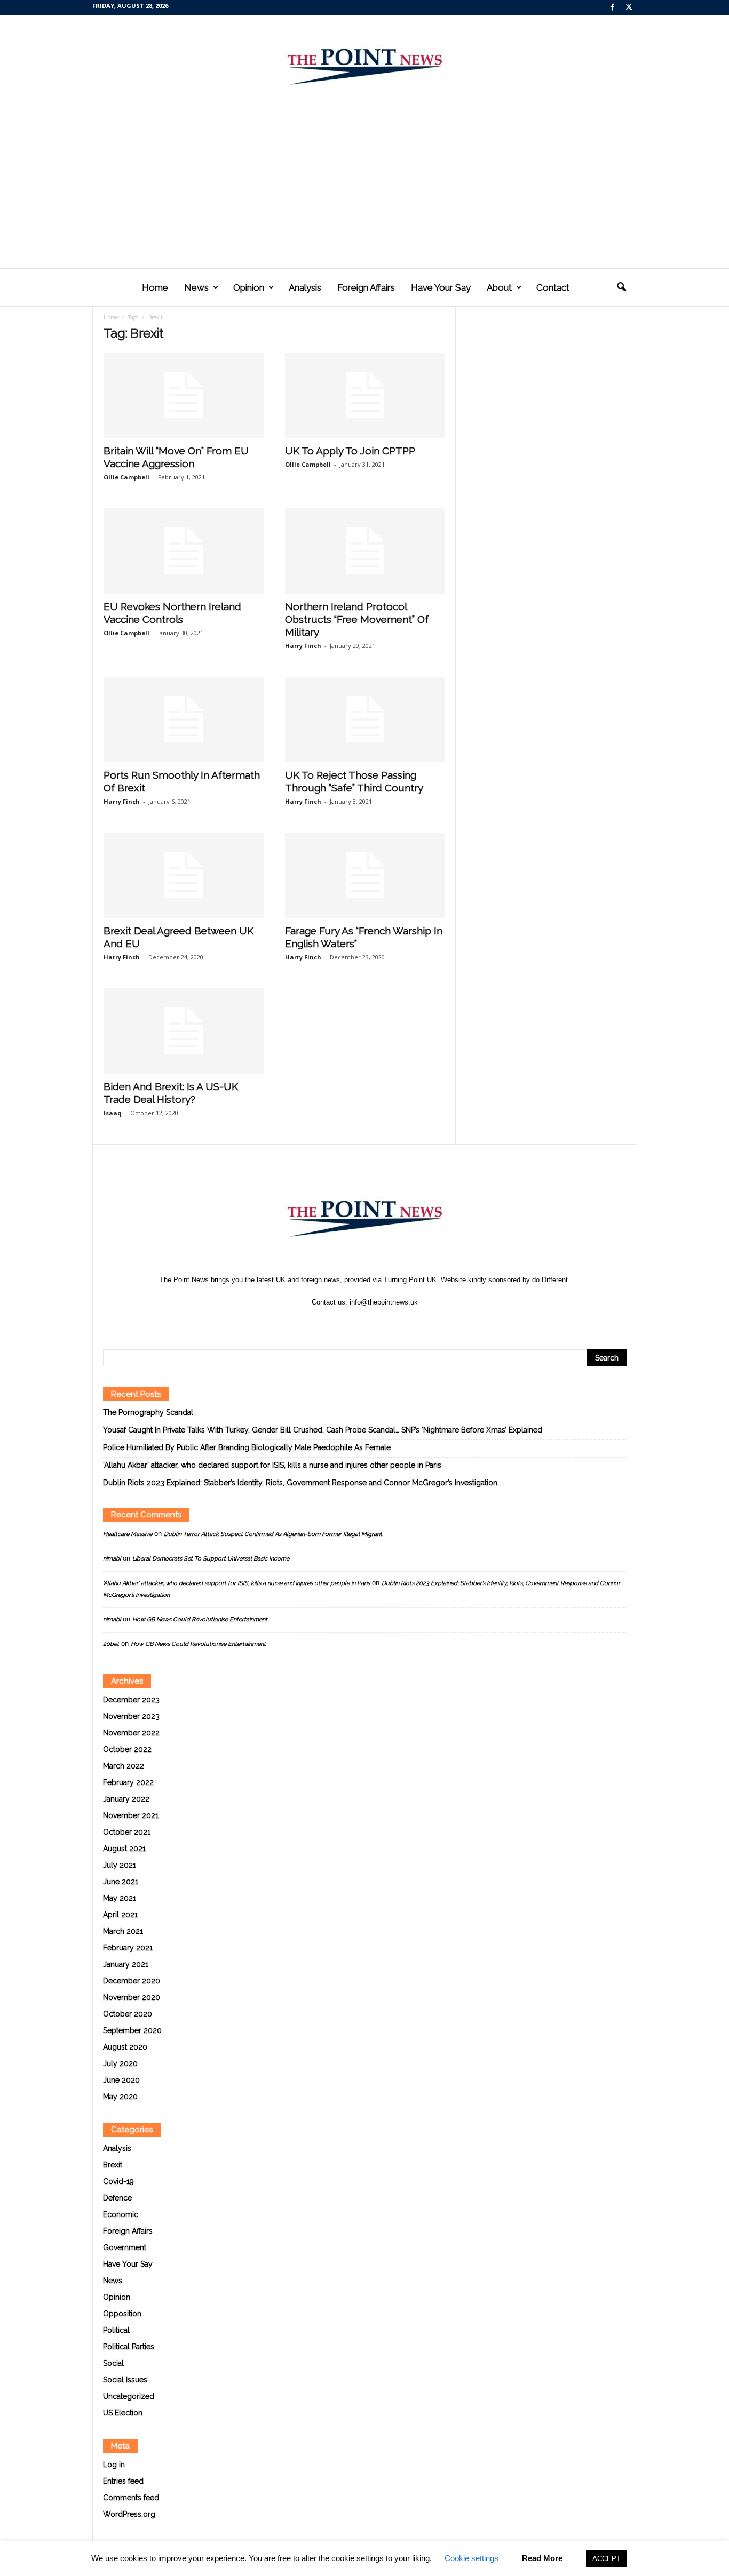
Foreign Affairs (366, 287)
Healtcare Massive (128, 1534)
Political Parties (129, 2347)
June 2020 (121, 2080)
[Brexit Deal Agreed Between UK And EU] (184, 875)
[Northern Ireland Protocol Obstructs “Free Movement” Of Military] (365, 551)
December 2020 (132, 1981)
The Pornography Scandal (148, 1412)
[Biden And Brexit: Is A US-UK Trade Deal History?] (184, 1031)
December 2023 (131, 1700)
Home (155, 287)
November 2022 (131, 1733)
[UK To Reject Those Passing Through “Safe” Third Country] (365, 719)
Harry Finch (303, 646)
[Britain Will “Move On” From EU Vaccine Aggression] (184, 395)
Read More (542, 2558)
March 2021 (123, 1931)
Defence (117, 2198)
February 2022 (128, 1782)
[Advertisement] (364, 188)
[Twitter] (629, 8)
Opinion (249, 287)
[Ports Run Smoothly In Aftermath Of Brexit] (184, 719)
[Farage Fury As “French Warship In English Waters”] (365, 875)
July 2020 (120, 2063)
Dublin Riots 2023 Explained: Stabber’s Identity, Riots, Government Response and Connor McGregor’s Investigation (300, 1483)
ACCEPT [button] (607, 2559)
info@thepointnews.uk (384, 1302)
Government (125, 2247)
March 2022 (124, 1766)
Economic (121, 2214)
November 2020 (132, 1997)
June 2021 (121, 1882)
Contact (553, 287)
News (196, 287)
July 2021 (120, 1865)
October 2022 (127, 1749)
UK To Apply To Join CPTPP (350, 451)
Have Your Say (441, 287)
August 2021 (124, 1849)
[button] (621, 287)
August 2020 (125, 2047)
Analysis (305, 287)
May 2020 (120, 2097)
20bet (111, 1644)
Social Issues (125, 2380)
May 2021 (120, 1898)
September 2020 (132, 2030)
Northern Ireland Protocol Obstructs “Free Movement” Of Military (357, 619)
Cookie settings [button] (472, 2558)
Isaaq (113, 1113)
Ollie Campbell (126, 477)
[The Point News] (364, 62)
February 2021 (128, 1948)
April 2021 (120, 1915)
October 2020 (128, 2014)
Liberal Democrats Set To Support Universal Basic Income (211, 1559)
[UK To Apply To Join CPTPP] (365, 395)
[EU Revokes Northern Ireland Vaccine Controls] (184, 551)
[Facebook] (613, 8)
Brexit (113, 2165)
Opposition (122, 2314)
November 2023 (131, 1716)
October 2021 (127, 1832)
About (499, 287)
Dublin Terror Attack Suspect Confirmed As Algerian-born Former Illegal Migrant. (274, 1534)
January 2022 (126, 1799)
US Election (123, 2413)
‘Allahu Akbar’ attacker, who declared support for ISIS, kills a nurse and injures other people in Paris (272, 1465)
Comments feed (131, 2498)
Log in (114, 2465)
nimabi (112, 1559)
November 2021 (131, 1815)
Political (116, 2330)
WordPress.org (129, 2514)
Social (113, 2363)
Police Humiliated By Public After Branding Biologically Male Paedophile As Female (247, 1447)
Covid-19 (118, 2181)
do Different (550, 1280)
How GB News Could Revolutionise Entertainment (200, 1619)
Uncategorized (129, 2396)
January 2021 (126, 1964)
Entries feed (123, 2481)
